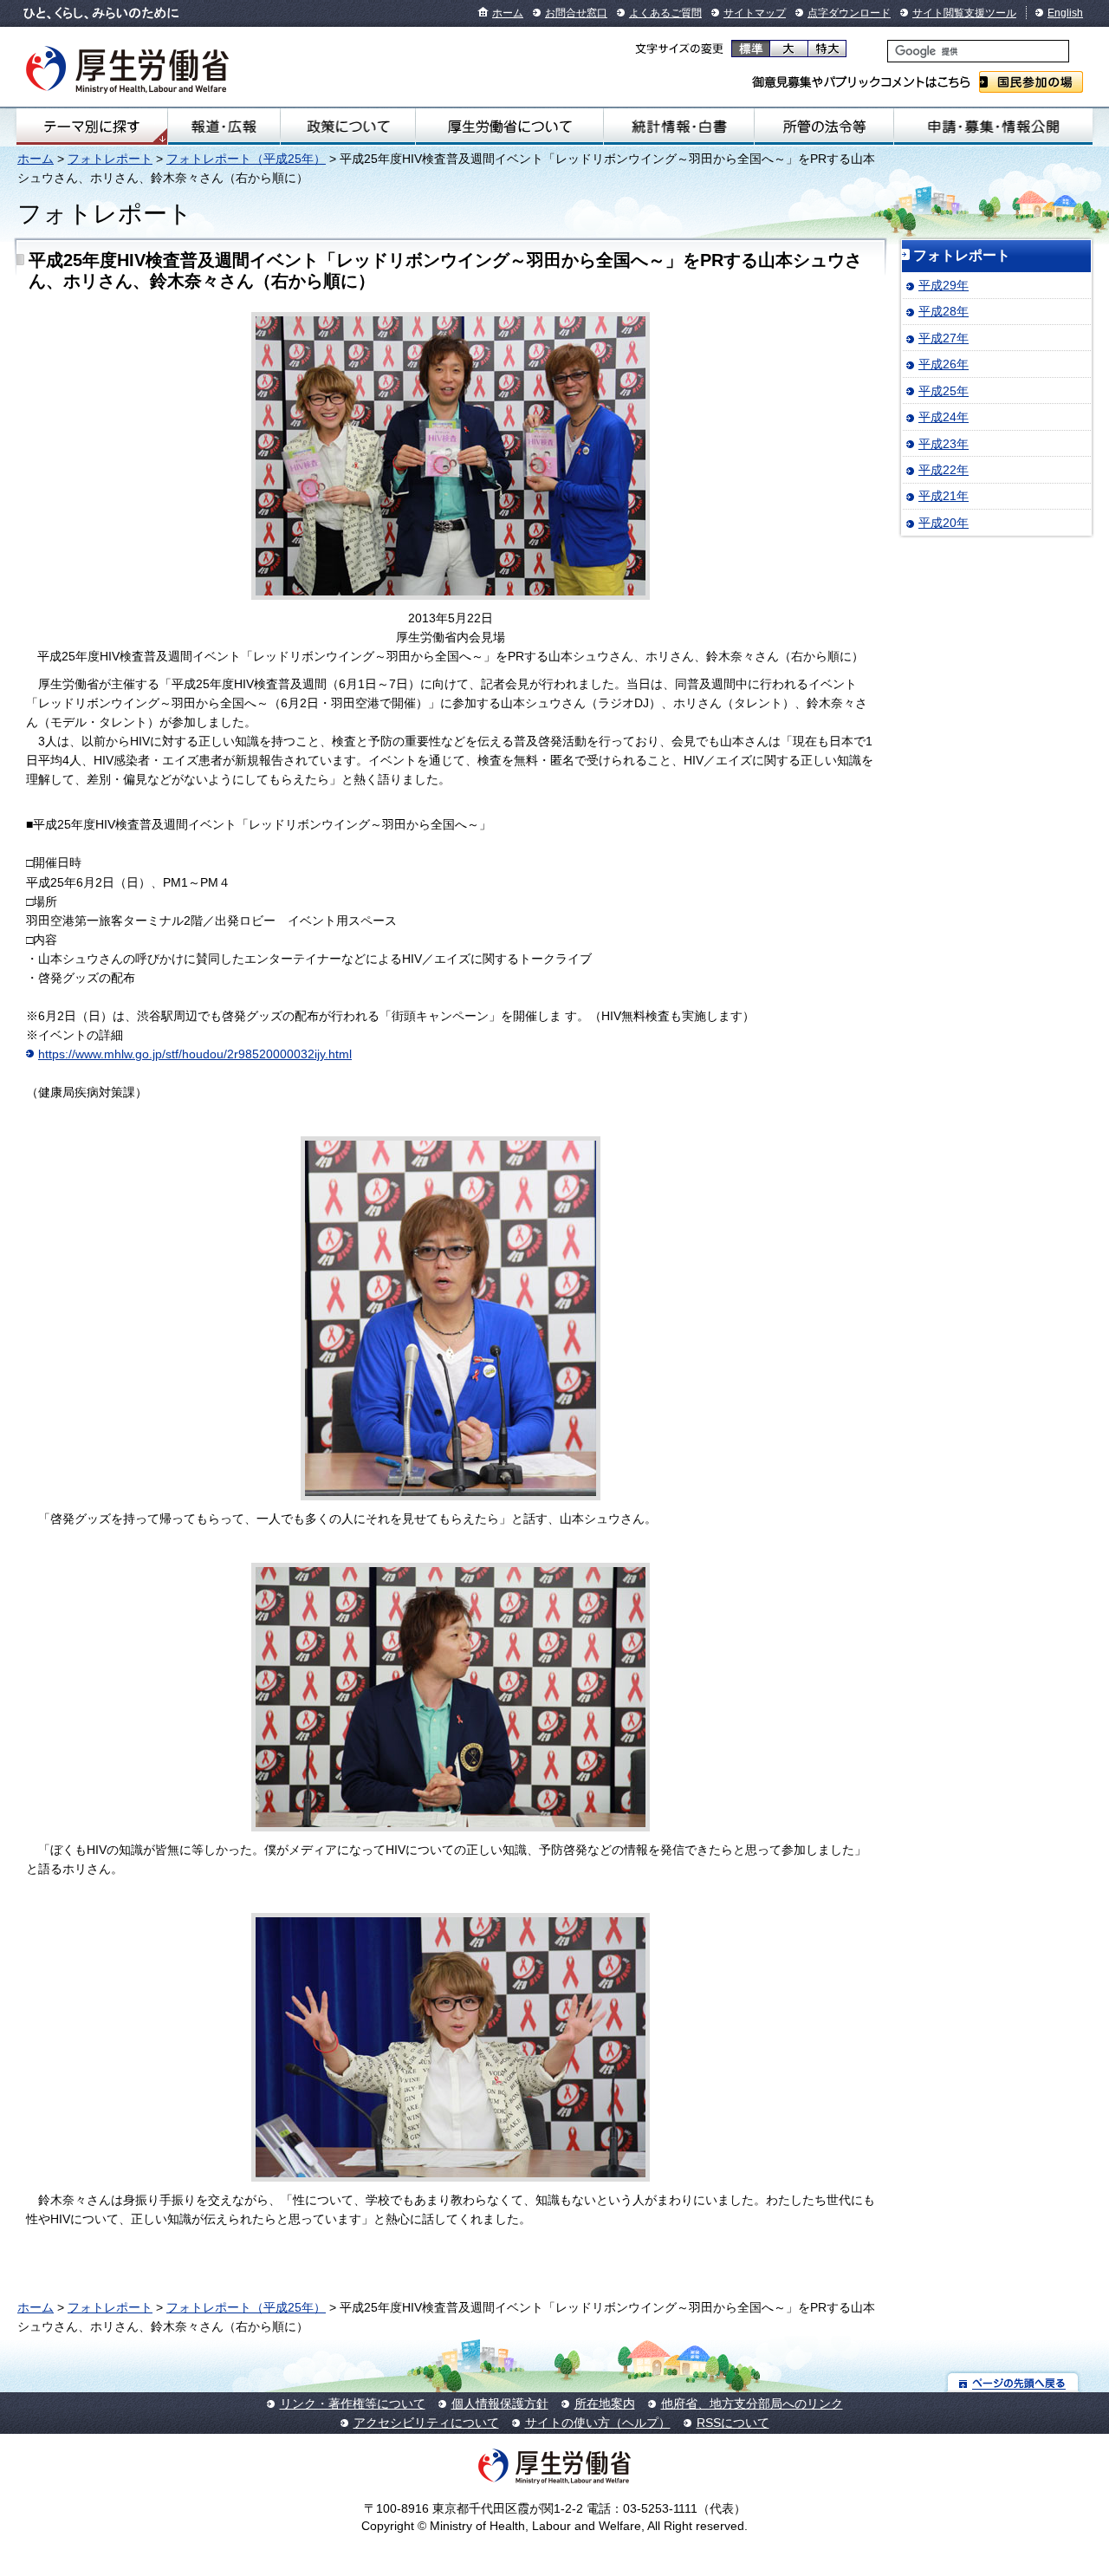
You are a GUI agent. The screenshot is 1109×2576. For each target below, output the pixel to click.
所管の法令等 (824, 127)
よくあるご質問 (665, 13)
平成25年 (944, 391)
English (1065, 13)
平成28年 (944, 311)
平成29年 (944, 285)
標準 (751, 49)
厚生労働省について (509, 127)
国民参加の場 (1031, 82)
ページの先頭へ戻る (1013, 2382)
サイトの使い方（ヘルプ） (598, 2423)
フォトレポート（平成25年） (246, 159)
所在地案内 (605, 2404)
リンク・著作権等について (353, 2404)
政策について (347, 127)
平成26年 (944, 364)
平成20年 (944, 523)
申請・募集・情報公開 (993, 127)
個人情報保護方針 (500, 2404)
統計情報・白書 (679, 127)
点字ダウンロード (849, 13)
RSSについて (733, 2423)
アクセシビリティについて (426, 2423)
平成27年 (944, 338)
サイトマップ (755, 13)
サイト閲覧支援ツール (964, 13)
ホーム (508, 13)
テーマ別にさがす (92, 127)
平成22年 (944, 470)
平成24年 (944, 417)
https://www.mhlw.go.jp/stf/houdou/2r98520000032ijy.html (195, 1054)
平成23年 (944, 444)
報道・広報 (224, 127)
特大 (827, 49)
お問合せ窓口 (576, 13)
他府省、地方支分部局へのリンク (752, 2404)
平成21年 (944, 496)
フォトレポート (110, 159)
